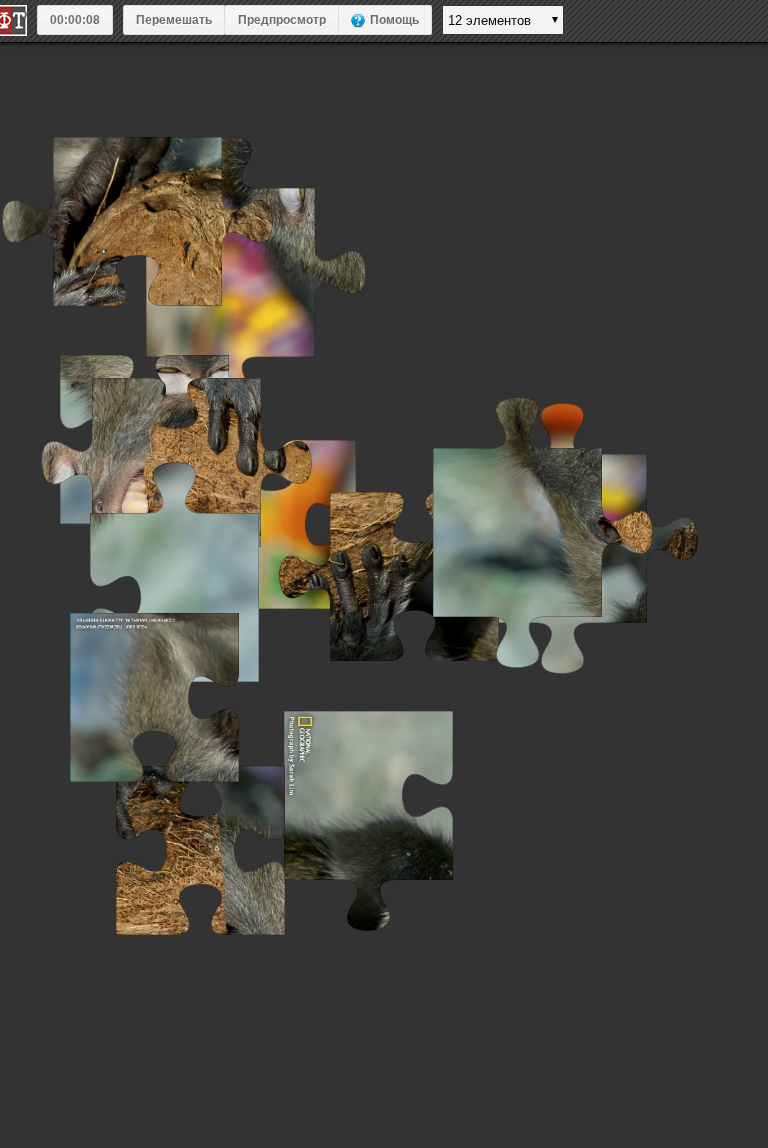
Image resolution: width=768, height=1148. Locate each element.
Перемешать (174, 20)
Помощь (394, 20)
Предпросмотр (282, 20)
